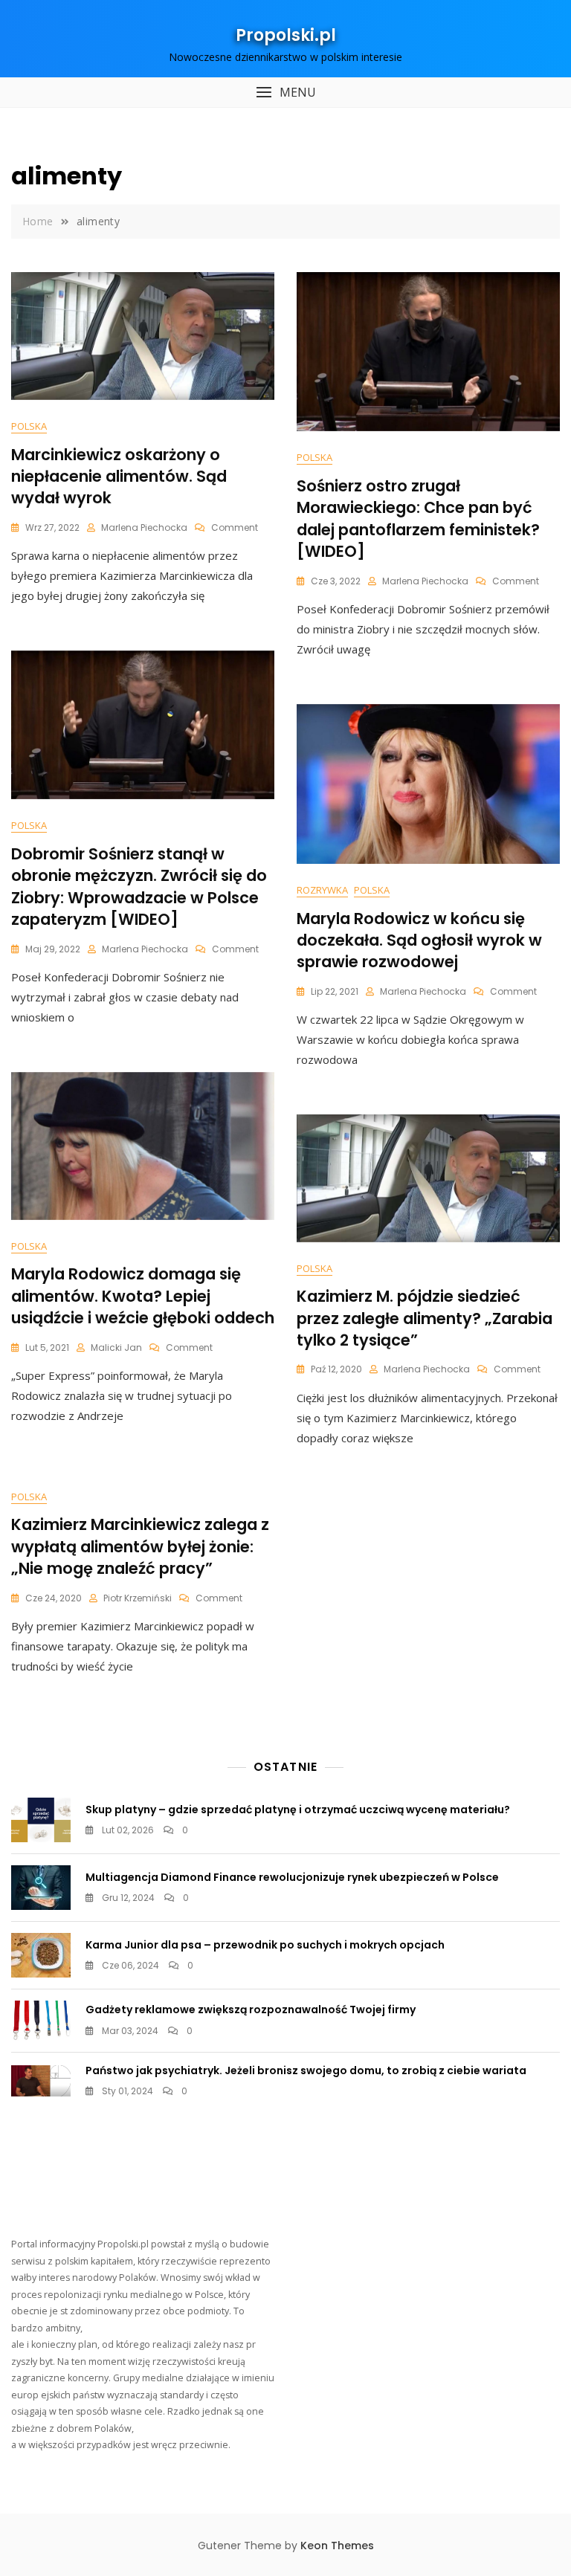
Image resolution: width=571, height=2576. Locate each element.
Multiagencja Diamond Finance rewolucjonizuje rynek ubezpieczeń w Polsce (292, 1877)
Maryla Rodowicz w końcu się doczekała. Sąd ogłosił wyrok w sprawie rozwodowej (419, 940)
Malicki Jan (116, 1347)
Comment (235, 527)
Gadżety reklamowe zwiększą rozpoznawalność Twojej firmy (251, 2010)
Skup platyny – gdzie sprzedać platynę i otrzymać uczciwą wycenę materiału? (298, 1810)
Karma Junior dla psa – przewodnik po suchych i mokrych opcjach (265, 1945)
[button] (285, 93)
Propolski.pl (286, 35)
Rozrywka (322, 890)
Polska (29, 426)
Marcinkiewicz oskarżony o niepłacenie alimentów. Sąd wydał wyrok (119, 477)
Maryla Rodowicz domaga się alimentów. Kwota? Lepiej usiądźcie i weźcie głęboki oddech (143, 1296)
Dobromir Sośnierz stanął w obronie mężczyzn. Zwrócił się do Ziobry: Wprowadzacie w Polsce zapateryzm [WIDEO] (139, 887)
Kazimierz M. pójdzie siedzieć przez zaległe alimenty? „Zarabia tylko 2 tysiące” (425, 1318)
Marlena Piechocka (144, 527)
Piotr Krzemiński (138, 1598)
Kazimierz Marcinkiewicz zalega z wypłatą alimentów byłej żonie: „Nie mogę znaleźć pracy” (140, 1546)
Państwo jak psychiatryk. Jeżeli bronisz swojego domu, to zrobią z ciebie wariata (306, 2070)
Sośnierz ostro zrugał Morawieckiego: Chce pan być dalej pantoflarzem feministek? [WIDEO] (418, 519)
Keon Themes (337, 2546)
